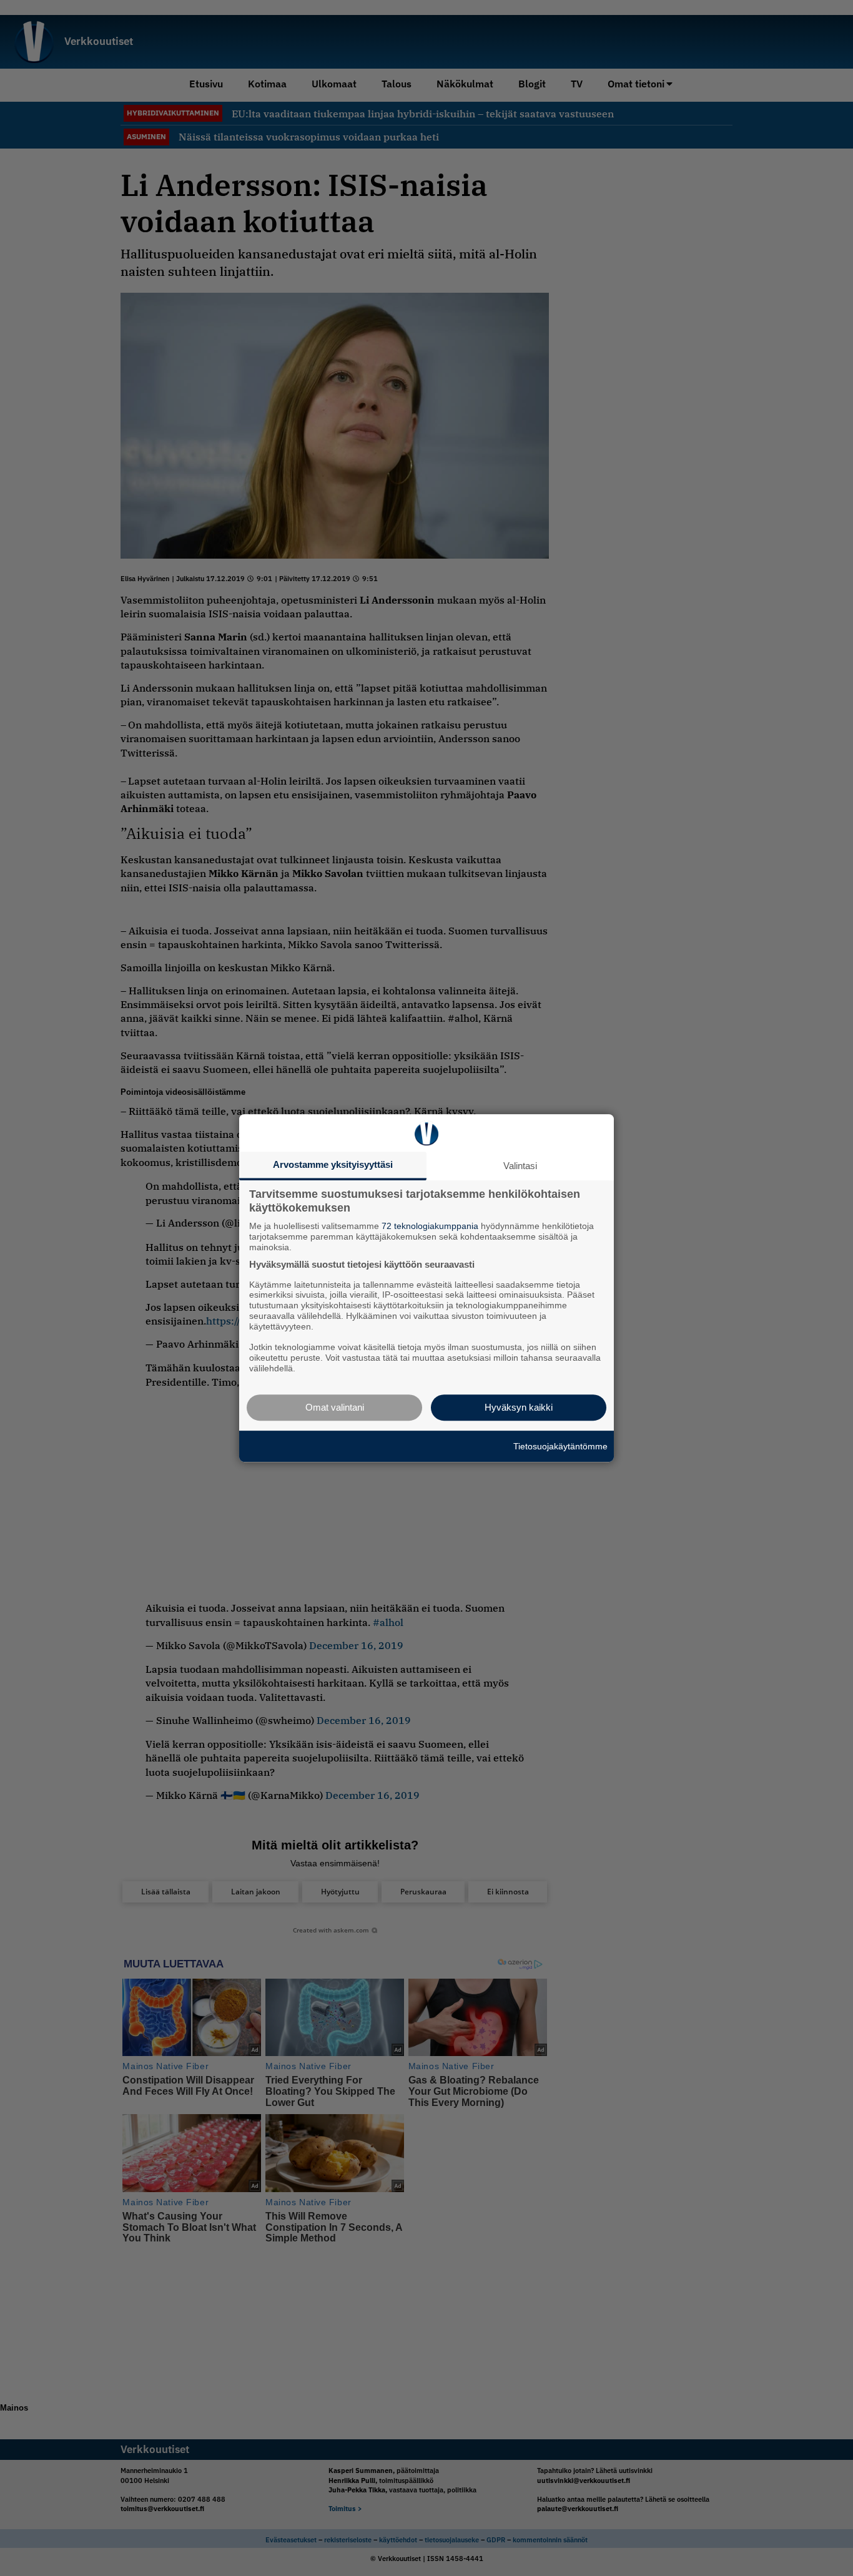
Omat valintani (335, 1407)
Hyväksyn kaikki (519, 1407)
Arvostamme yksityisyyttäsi (333, 1164)
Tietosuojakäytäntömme (560, 1446)
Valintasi (520, 1166)
